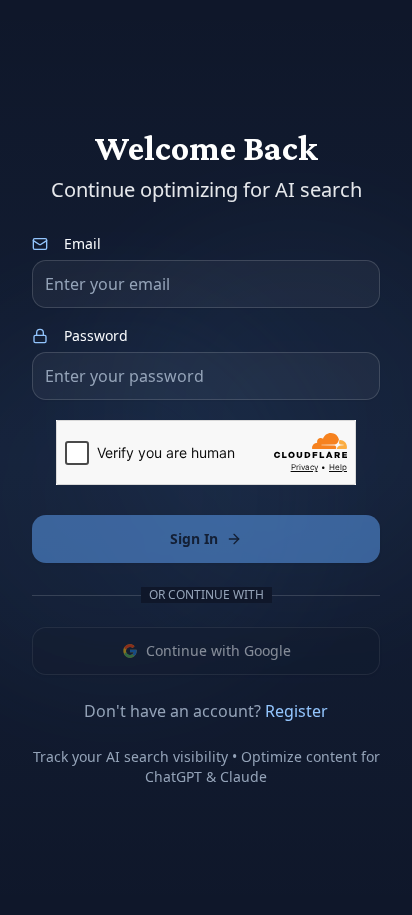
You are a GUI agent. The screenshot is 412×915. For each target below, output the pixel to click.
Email (82, 244)
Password (96, 336)
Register (296, 711)
